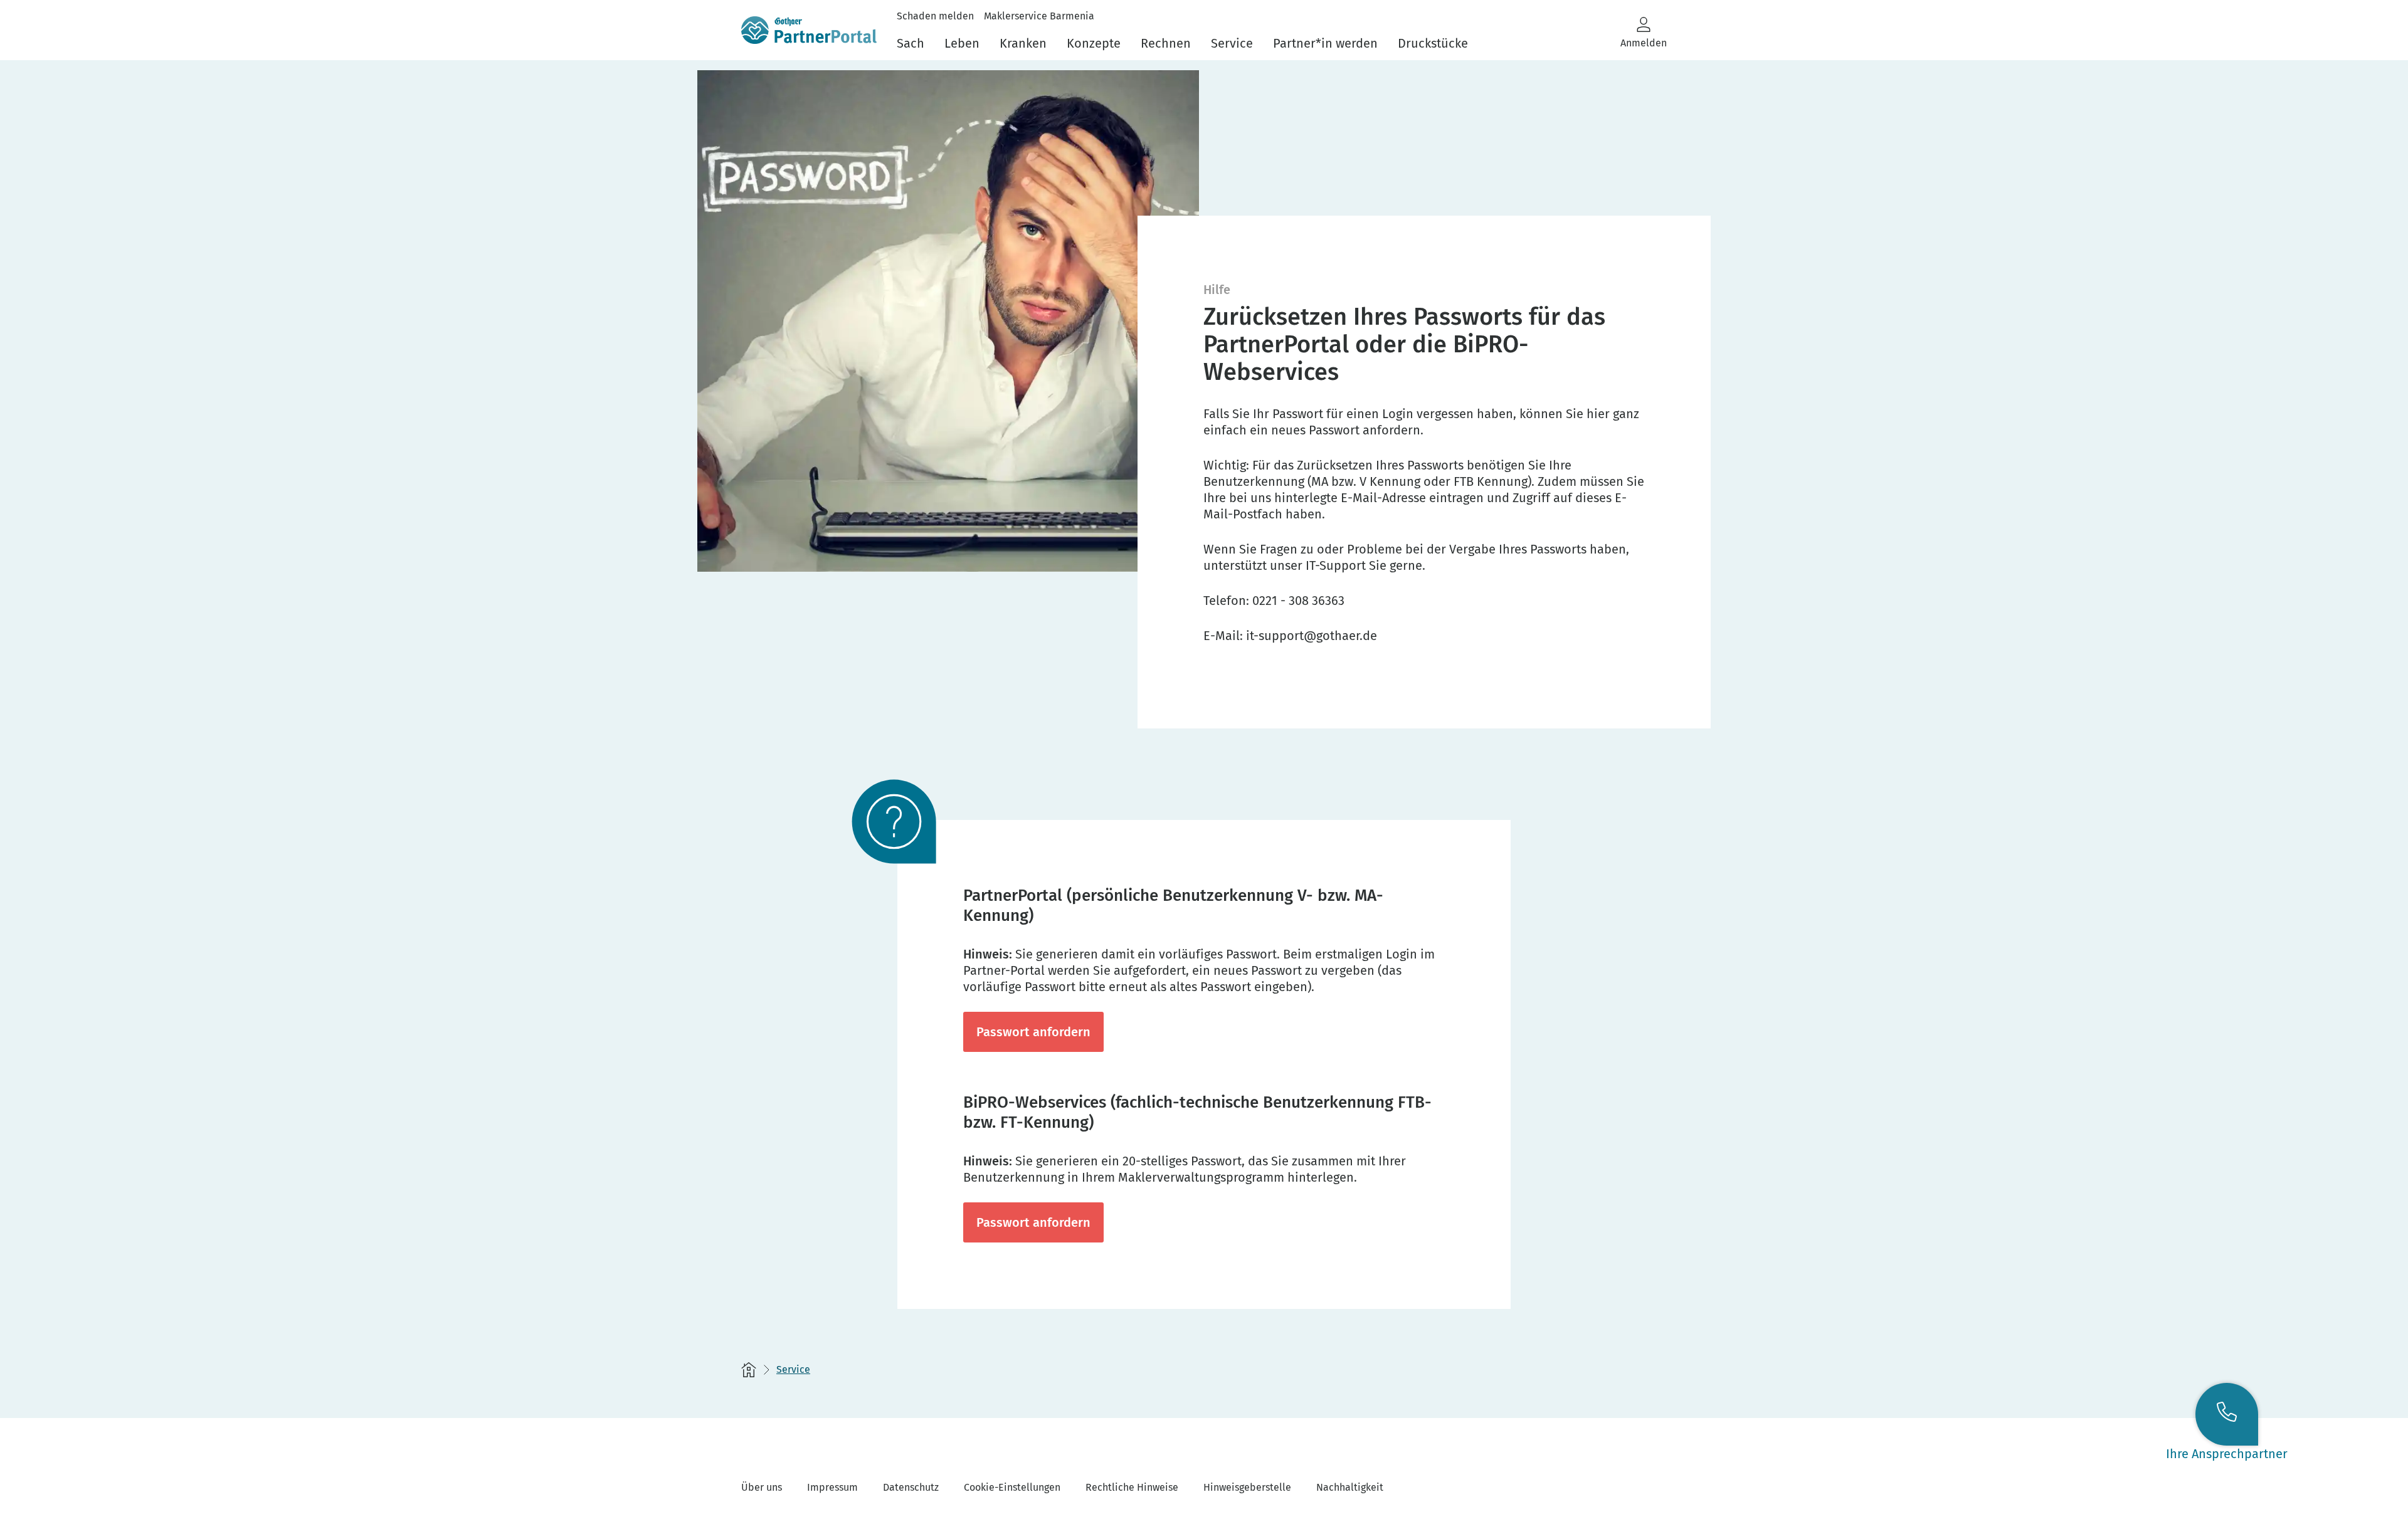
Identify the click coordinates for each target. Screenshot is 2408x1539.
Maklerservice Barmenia (1039, 16)
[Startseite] (749, 1370)
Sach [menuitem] (911, 43)
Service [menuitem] (1232, 43)
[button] (1644, 32)
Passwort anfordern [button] (1033, 1032)
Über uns (762, 1487)
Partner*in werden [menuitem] (1325, 43)
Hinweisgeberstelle (1247, 1487)
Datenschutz (911, 1487)
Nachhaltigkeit (1350, 1487)
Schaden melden (935, 16)
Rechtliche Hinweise (1132, 1487)
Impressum (832, 1487)
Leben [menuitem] (962, 43)
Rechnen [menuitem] (1166, 43)
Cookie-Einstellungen (1012, 1487)
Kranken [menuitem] (1023, 43)
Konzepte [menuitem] (1094, 43)
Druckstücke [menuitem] (1433, 43)
